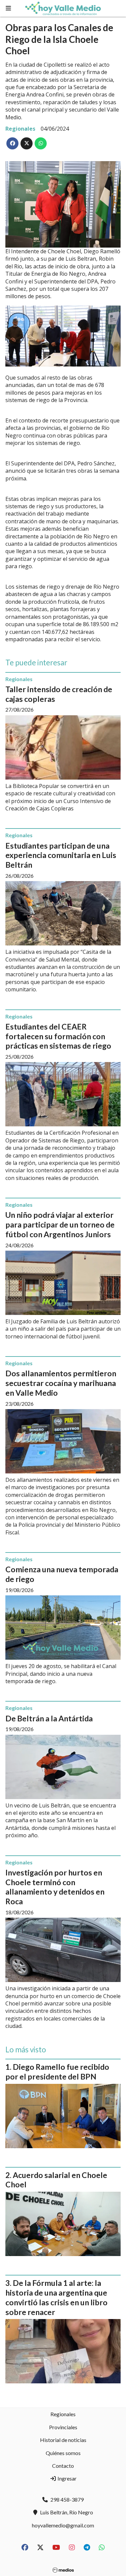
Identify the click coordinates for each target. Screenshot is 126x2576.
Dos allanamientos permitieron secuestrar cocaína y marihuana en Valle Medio (61, 1383)
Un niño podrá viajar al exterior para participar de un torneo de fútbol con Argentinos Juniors (60, 1225)
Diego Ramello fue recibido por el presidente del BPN (57, 2072)
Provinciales (63, 2427)
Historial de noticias (63, 2440)
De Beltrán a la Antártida (49, 1718)
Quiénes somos (63, 2453)
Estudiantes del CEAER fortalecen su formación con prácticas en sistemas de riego (58, 1036)
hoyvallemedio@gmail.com (63, 2525)
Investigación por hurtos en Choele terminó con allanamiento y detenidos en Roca (55, 1887)
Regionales (20, 129)
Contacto (63, 2466)
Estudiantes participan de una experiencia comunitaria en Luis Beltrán (61, 855)
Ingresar (67, 2478)
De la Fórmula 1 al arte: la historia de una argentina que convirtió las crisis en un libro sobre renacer (56, 2297)
